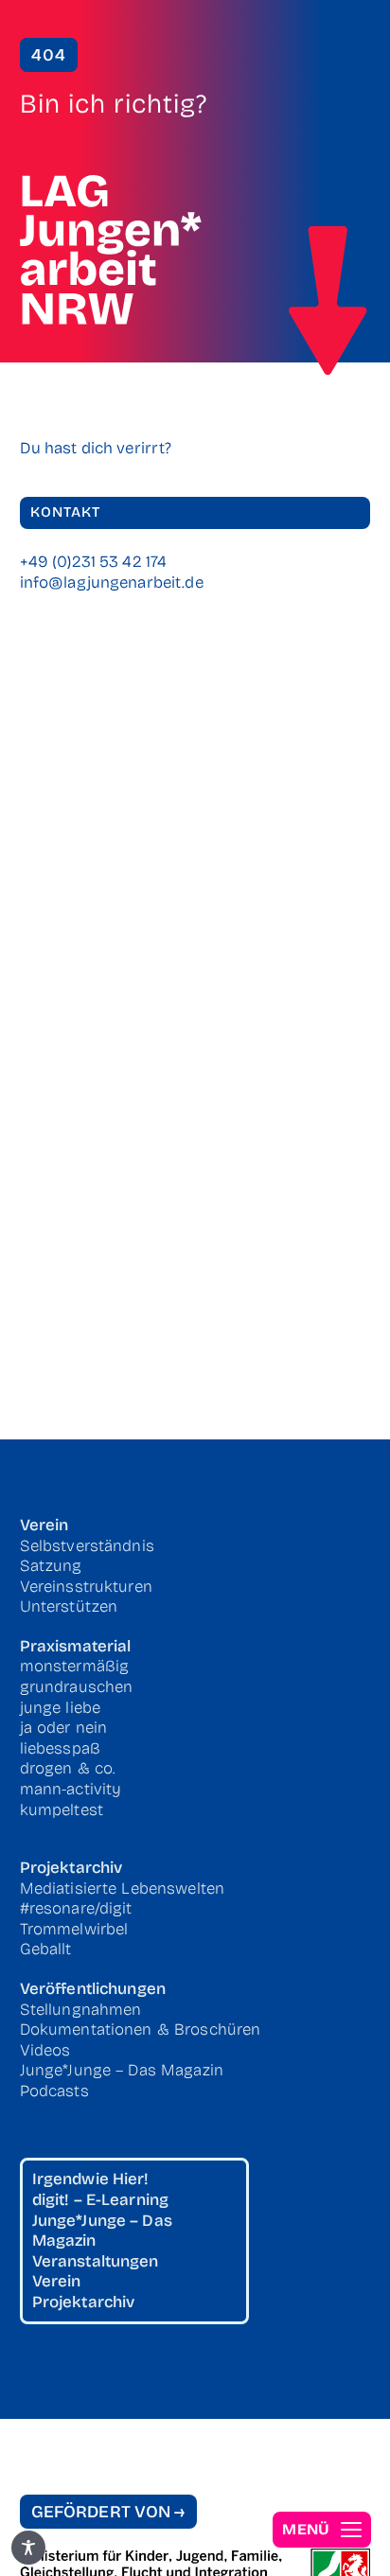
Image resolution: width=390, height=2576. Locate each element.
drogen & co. (68, 1768)
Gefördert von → (108, 2512)
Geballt (46, 1949)
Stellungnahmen (81, 2010)
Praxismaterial (76, 1646)
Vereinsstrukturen (86, 1587)
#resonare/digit (76, 1908)
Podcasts (54, 2091)
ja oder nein (64, 1728)
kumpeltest (62, 1810)
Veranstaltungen (96, 2261)
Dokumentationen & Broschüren (141, 2029)
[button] (322, 2530)
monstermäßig (75, 1666)
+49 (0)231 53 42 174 (94, 562)
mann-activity (71, 1789)
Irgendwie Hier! (91, 2179)
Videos (45, 2050)
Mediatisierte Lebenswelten (123, 1888)
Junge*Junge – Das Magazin (122, 2070)
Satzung (51, 1566)
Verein (44, 1525)
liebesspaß (60, 1748)
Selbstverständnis (87, 1546)
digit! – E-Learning (101, 2200)
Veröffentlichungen (93, 1989)
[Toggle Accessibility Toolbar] (28, 2548)
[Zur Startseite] (328, 301)
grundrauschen (77, 1687)
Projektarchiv (71, 1868)
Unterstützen (69, 1606)
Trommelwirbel (74, 1929)
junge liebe (61, 1708)
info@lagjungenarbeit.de (112, 582)
